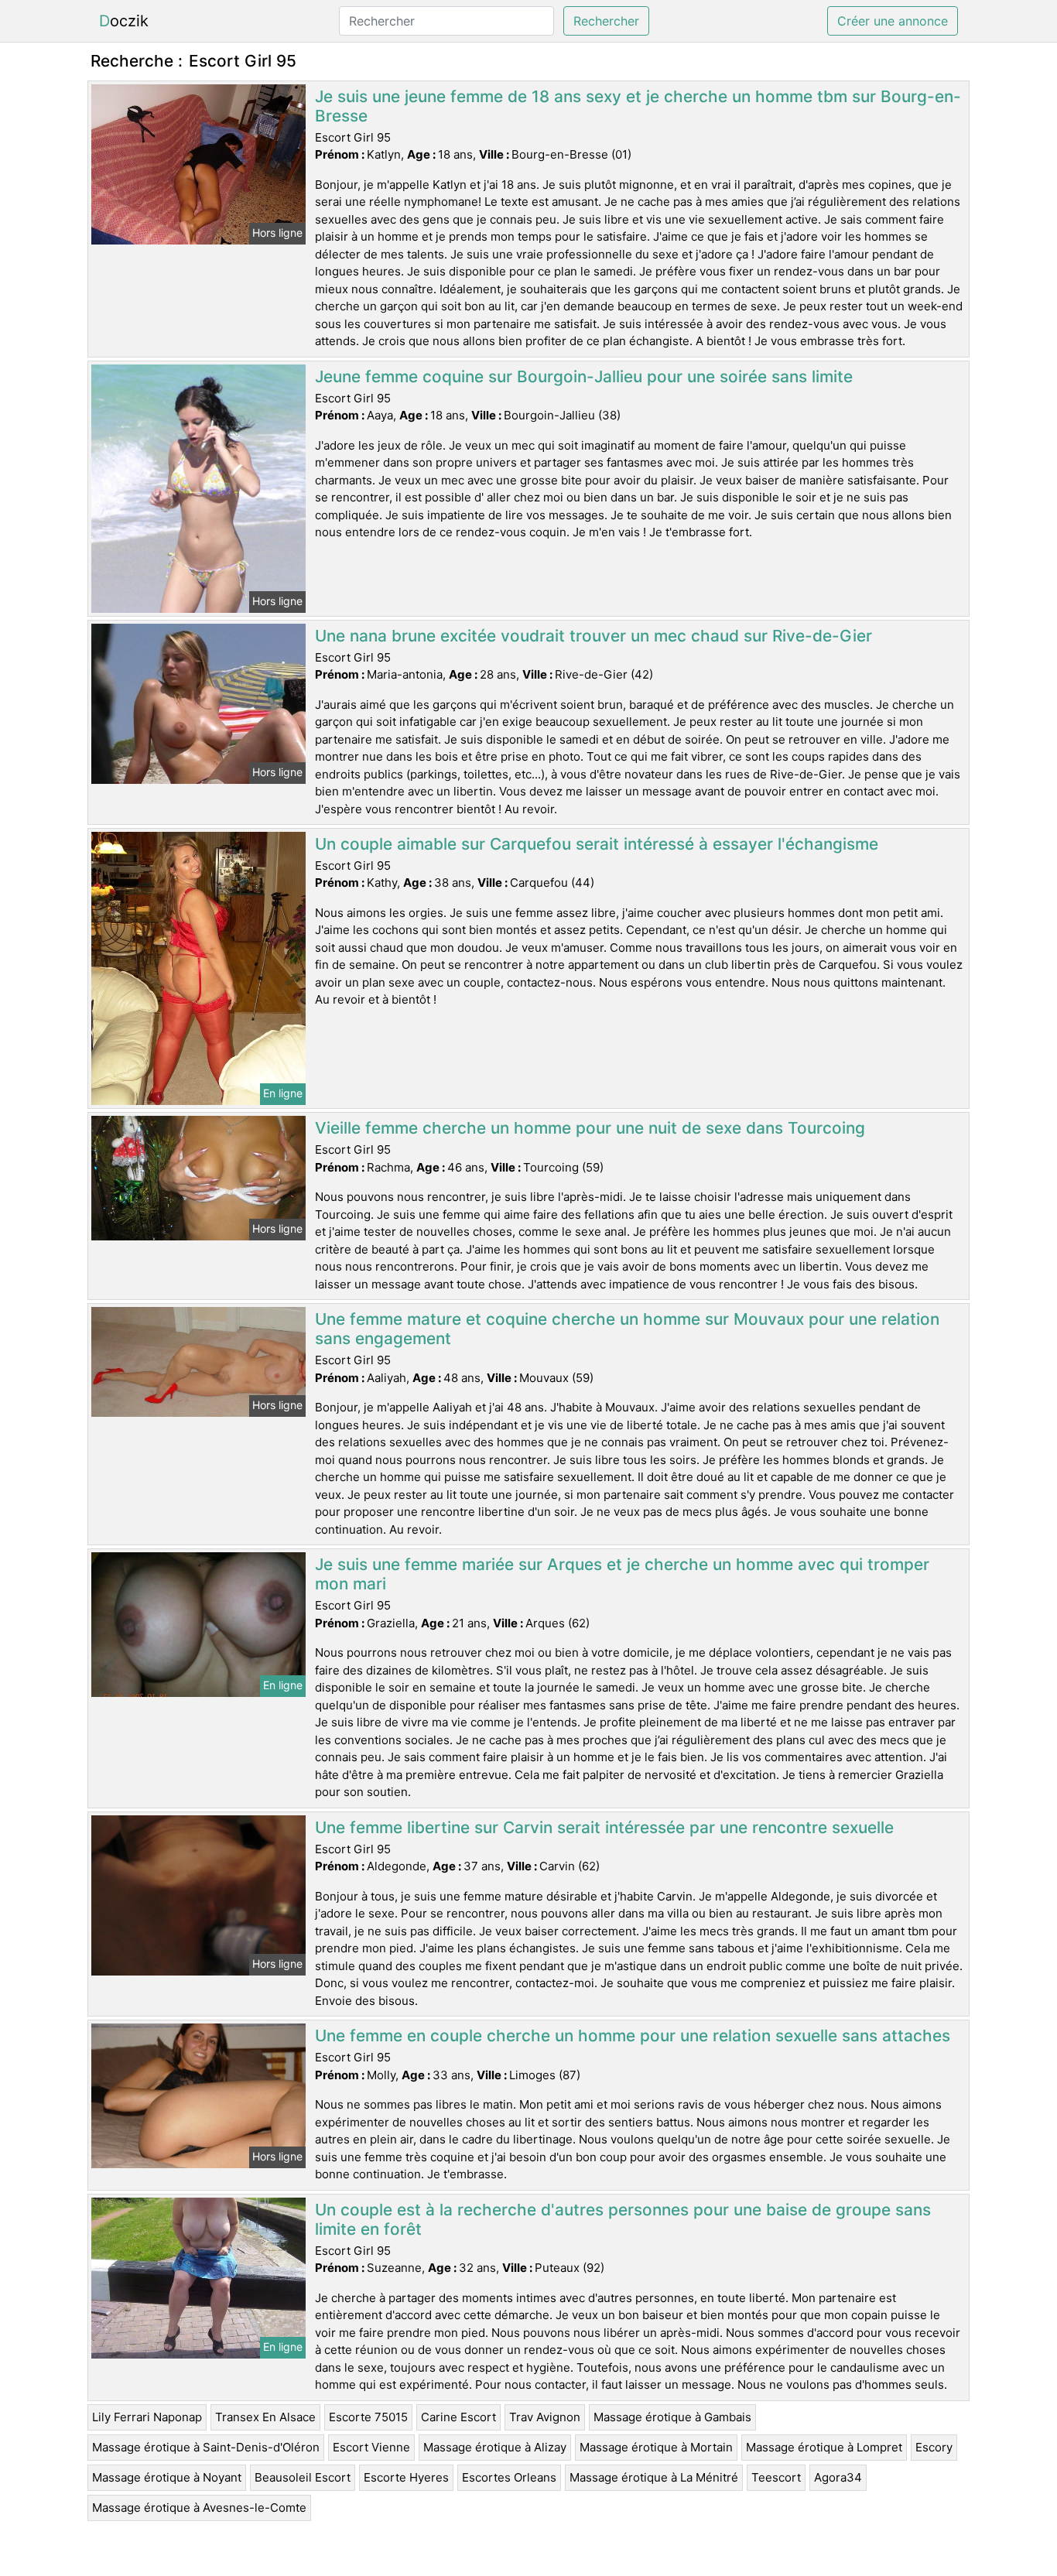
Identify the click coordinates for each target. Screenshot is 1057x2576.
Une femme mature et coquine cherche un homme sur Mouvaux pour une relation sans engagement (627, 1329)
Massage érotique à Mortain (656, 2447)
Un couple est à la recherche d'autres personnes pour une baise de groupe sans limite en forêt (623, 2219)
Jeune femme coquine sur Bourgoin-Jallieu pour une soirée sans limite (584, 376)
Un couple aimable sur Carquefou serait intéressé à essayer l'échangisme (597, 844)
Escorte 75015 (368, 2417)
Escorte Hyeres (406, 2477)
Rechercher (606, 21)
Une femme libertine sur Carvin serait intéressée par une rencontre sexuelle (604, 1827)
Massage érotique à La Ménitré (654, 2477)
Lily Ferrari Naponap (147, 2417)
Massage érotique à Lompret (824, 2447)
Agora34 (838, 2477)
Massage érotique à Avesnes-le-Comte (199, 2508)
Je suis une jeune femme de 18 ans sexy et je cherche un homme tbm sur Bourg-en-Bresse (638, 106)
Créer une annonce (893, 21)
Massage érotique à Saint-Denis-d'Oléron (206, 2447)
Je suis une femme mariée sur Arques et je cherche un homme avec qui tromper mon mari (622, 1574)
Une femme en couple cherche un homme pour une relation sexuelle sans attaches (633, 2035)
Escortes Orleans (509, 2477)
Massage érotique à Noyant (167, 2477)
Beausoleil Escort (303, 2477)
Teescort (776, 2477)
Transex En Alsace (265, 2417)
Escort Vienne (371, 2447)
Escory (934, 2447)
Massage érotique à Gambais (672, 2417)
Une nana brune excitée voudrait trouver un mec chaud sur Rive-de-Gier (593, 636)
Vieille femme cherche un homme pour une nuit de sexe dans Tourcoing (590, 1128)
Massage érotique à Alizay (495, 2447)
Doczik (124, 21)
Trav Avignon (545, 2417)
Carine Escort (458, 2417)
